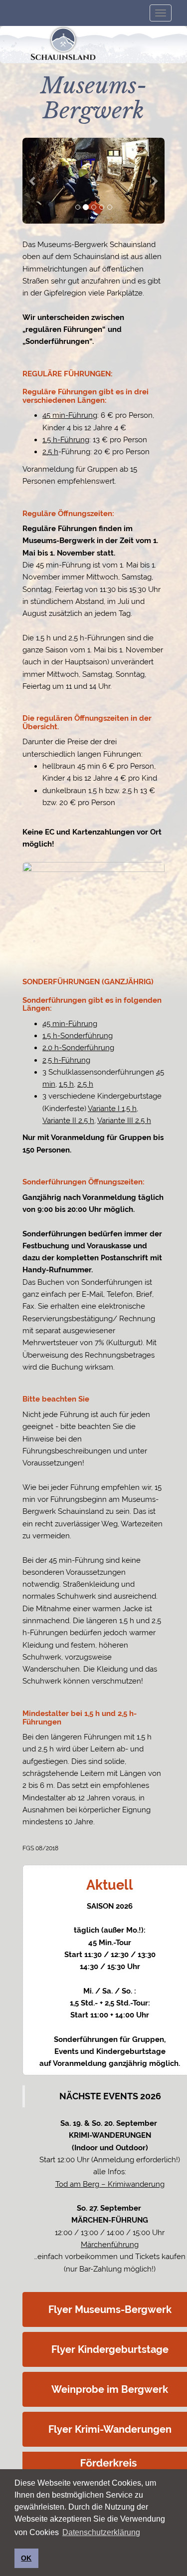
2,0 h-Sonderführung (78, 1048)
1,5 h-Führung (66, 440)
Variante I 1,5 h (112, 1109)
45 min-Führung (70, 415)
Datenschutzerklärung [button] (101, 2532)
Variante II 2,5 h (68, 1121)
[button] (33, 181)
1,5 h (66, 1084)
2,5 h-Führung (66, 1060)
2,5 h (50, 452)
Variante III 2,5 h (124, 1121)
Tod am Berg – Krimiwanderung (110, 2184)
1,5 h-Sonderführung (78, 1036)
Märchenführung (110, 2245)
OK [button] (26, 2558)
